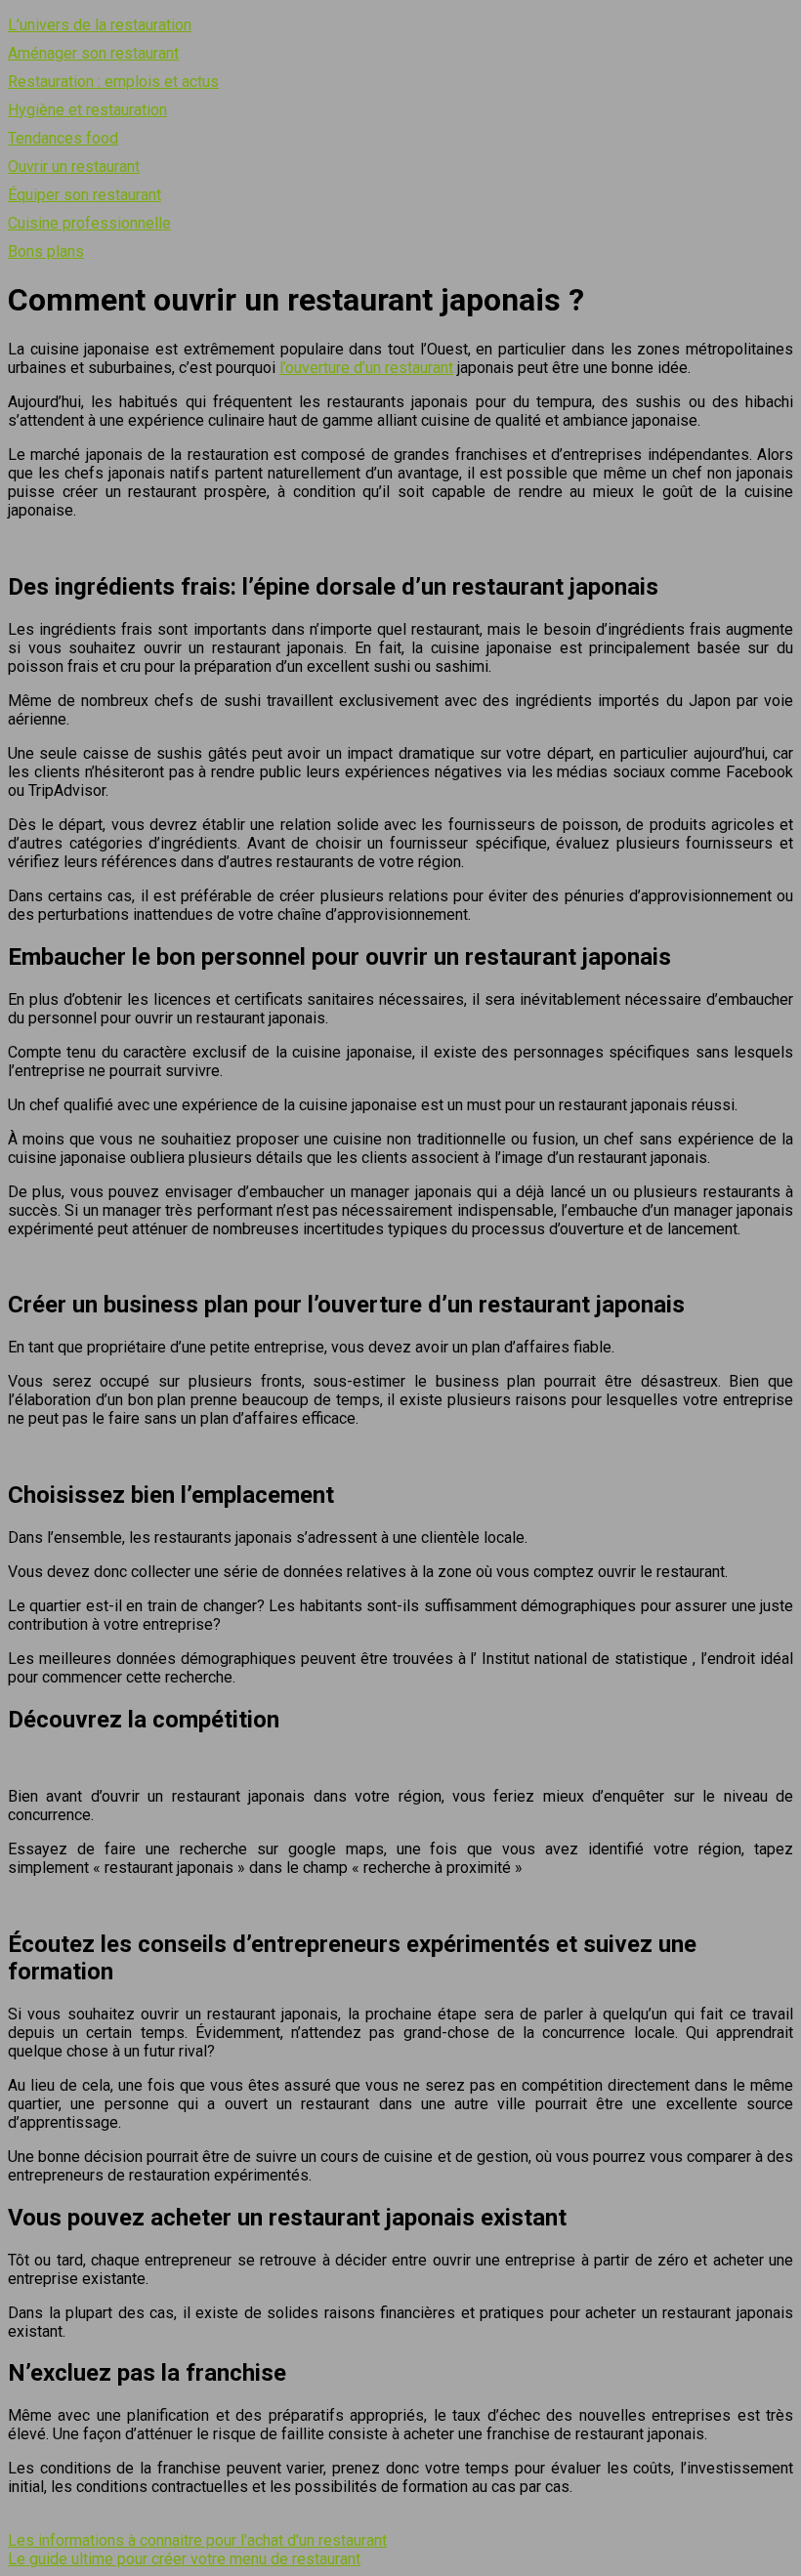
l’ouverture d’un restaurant (366, 368)
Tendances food (63, 138)
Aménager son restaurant (93, 53)
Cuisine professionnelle (89, 223)
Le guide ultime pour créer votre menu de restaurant (184, 2559)
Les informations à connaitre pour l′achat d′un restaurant (197, 2540)
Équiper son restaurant (84, 195)
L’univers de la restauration (100, 25)
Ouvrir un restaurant (74, 166)
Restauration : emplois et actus (113, 82)
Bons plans (46, 251)
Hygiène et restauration (87, 110)
